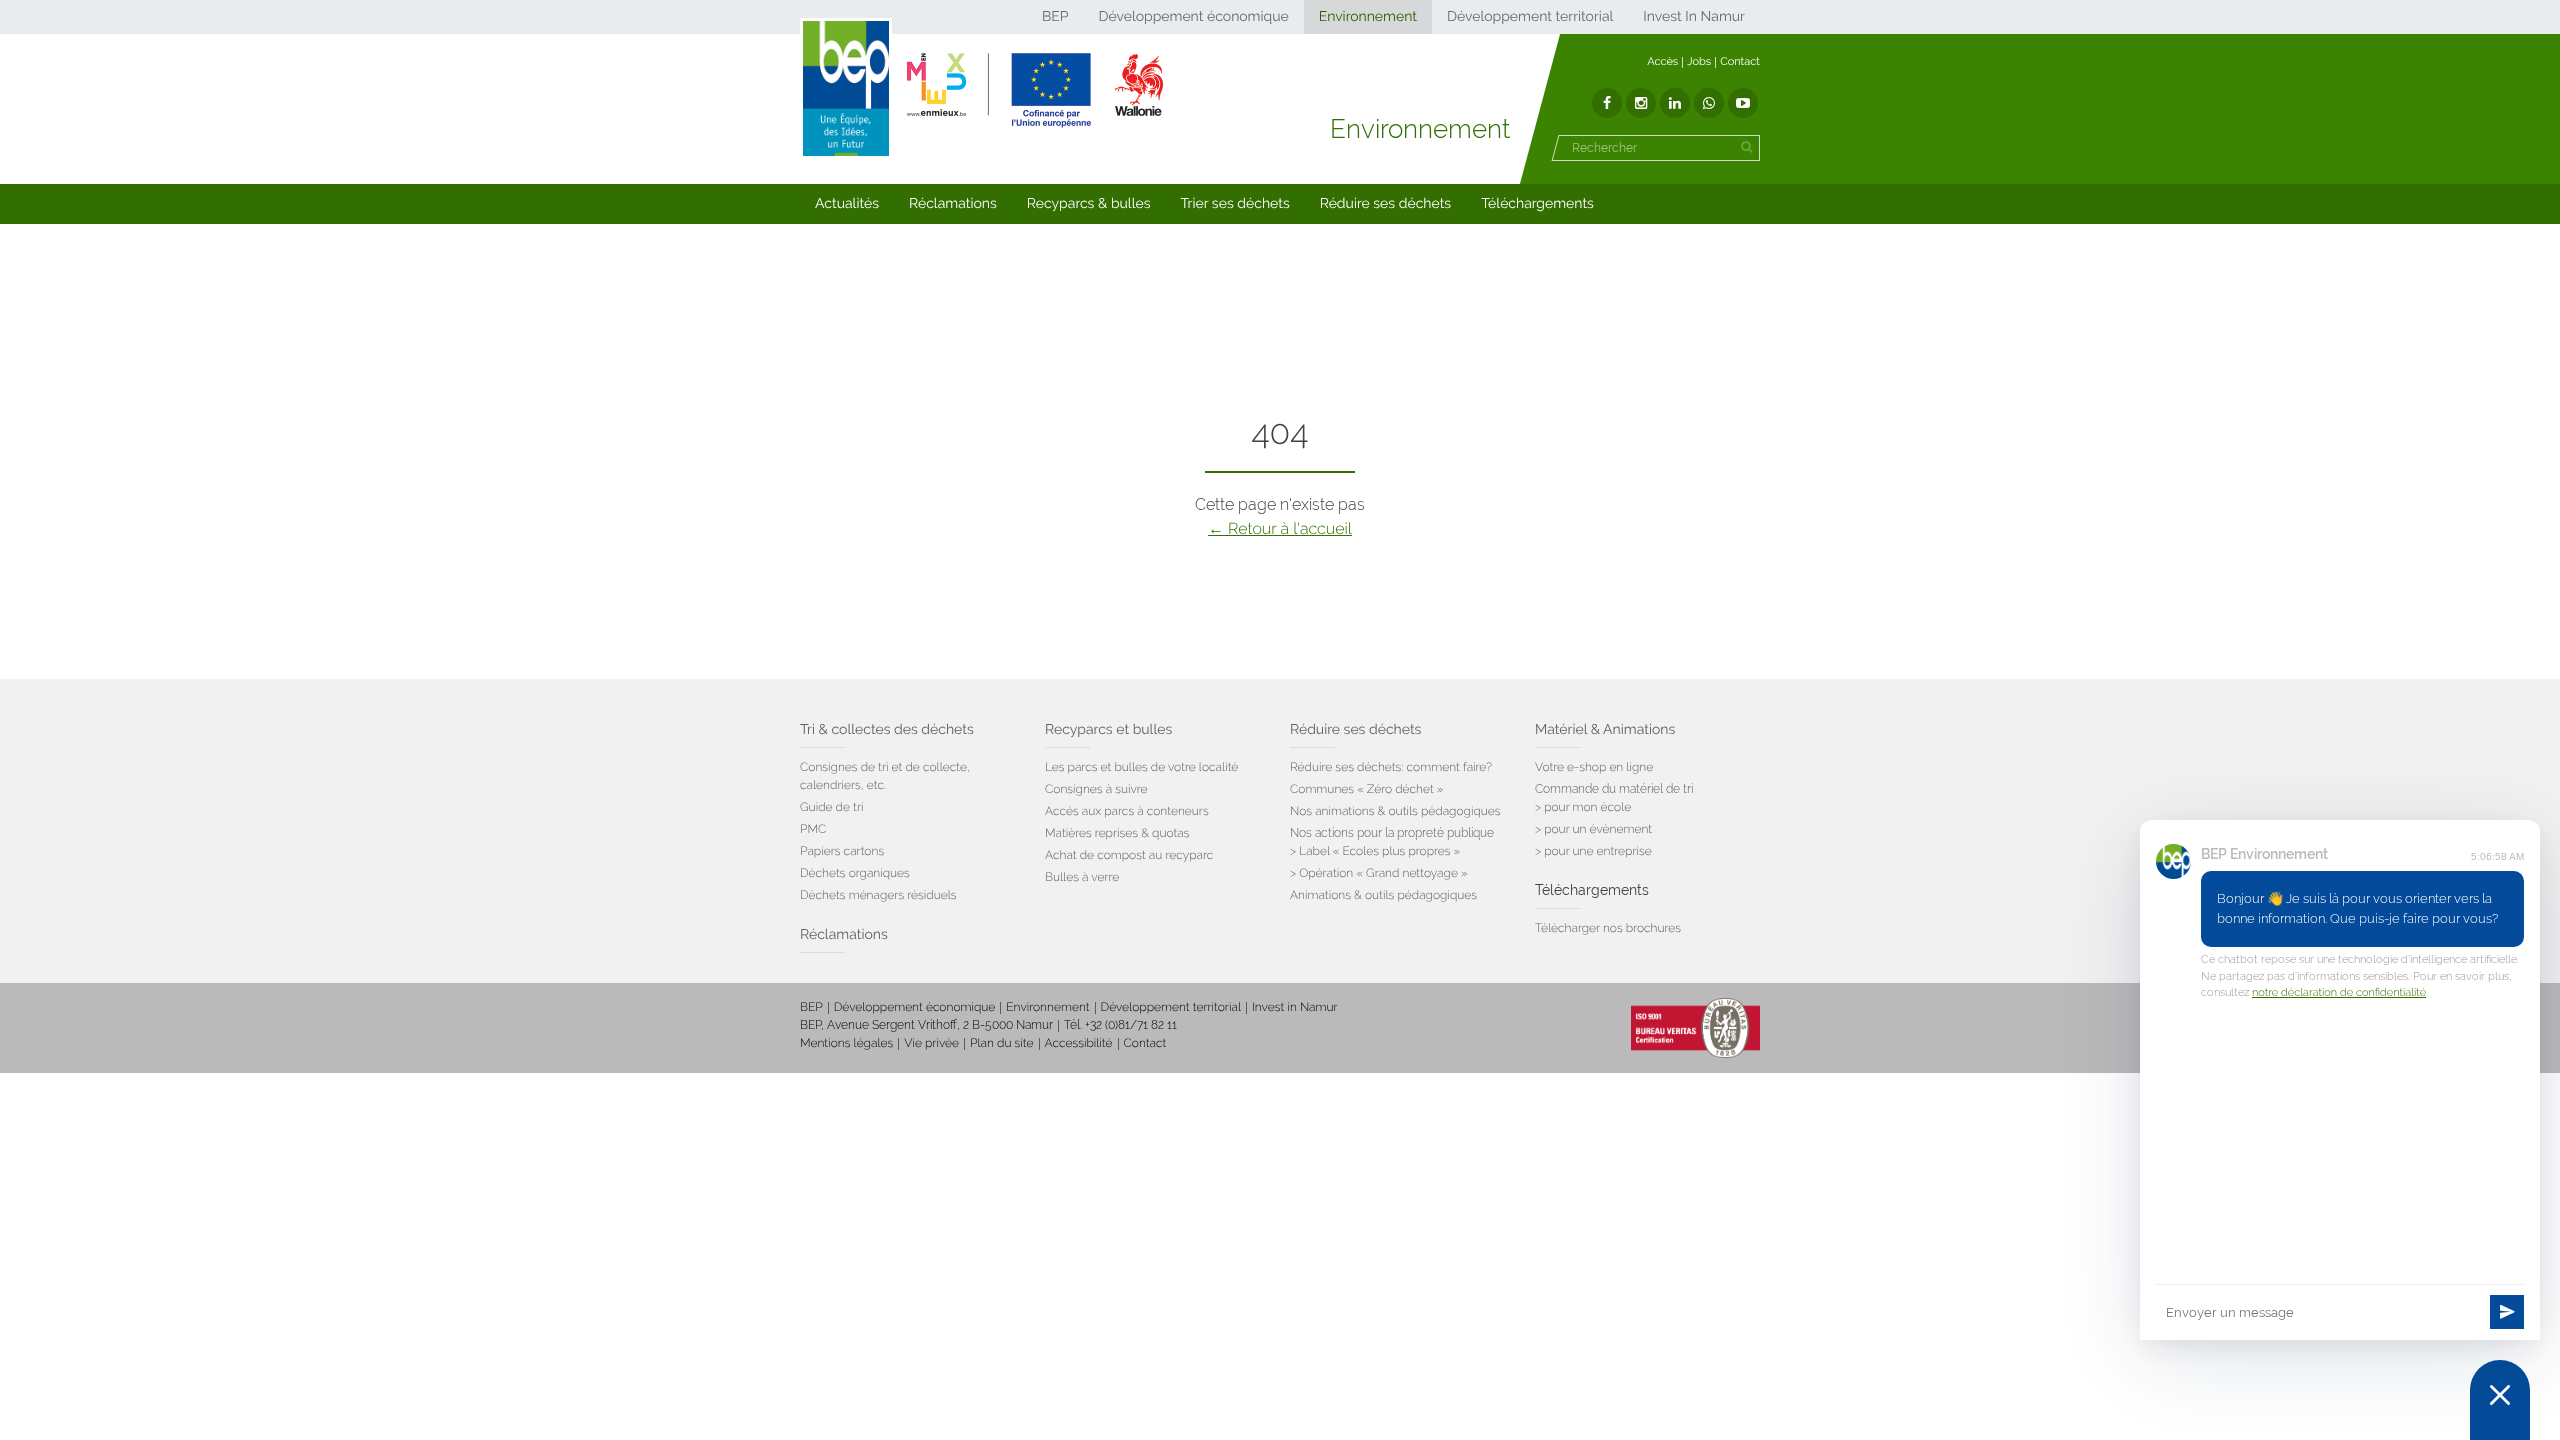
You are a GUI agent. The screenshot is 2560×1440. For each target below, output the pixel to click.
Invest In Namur (1694, 17)
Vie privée (931, 1043)
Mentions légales (846, 1043)
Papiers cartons (842, 851)
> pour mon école (1583, 807)
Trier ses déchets (1235, 204)
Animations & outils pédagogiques (1383, 895)
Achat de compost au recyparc (1129, 855)
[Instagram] (1641, 103)
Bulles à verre (1082, 877)
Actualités (847, 204)
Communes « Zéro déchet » (1366, 789)
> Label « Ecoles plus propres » (1375, 851)
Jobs (1699, 61)
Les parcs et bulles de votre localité (1141, 767)
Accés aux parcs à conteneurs (1127, 811)
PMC (813, 829)
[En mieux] (1035, 90)
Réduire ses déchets (1385, 204)
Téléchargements (1537, 204)
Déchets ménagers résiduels (878, 895)
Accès (1662, 61)
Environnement (1368, 17)
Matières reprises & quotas (1117, 833)
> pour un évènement (1593, 829)
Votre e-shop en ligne (1594, 767)
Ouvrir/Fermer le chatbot (2500, 1400)
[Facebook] (1607, 103)
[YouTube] (1743, 103)
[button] (847, 204)
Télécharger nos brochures (1608, 928)
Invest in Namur (1295, 1007)
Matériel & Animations (1605, 730)
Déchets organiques (855, 873)
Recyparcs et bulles (1108, 730)
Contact (1740, 61)
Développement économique (1193, 17)
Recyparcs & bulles (1089, 204)
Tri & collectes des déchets (887, 730)
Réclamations (953, 204)
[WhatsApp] (1709, 103)
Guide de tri (831, 807)
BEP (1055, 17)
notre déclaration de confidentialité (2339, 992)
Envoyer (2507, 1312)
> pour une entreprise (1593, 851)
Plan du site (1001, 1043)
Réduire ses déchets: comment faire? (1391, 767)
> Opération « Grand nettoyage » (1379, 873)
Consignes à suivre (1096, 789)
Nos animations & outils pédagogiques (1395, 811)
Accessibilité (1079, 1043)
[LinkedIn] (1675, 103)
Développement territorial (1530, 17)
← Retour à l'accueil (1280, 528)
